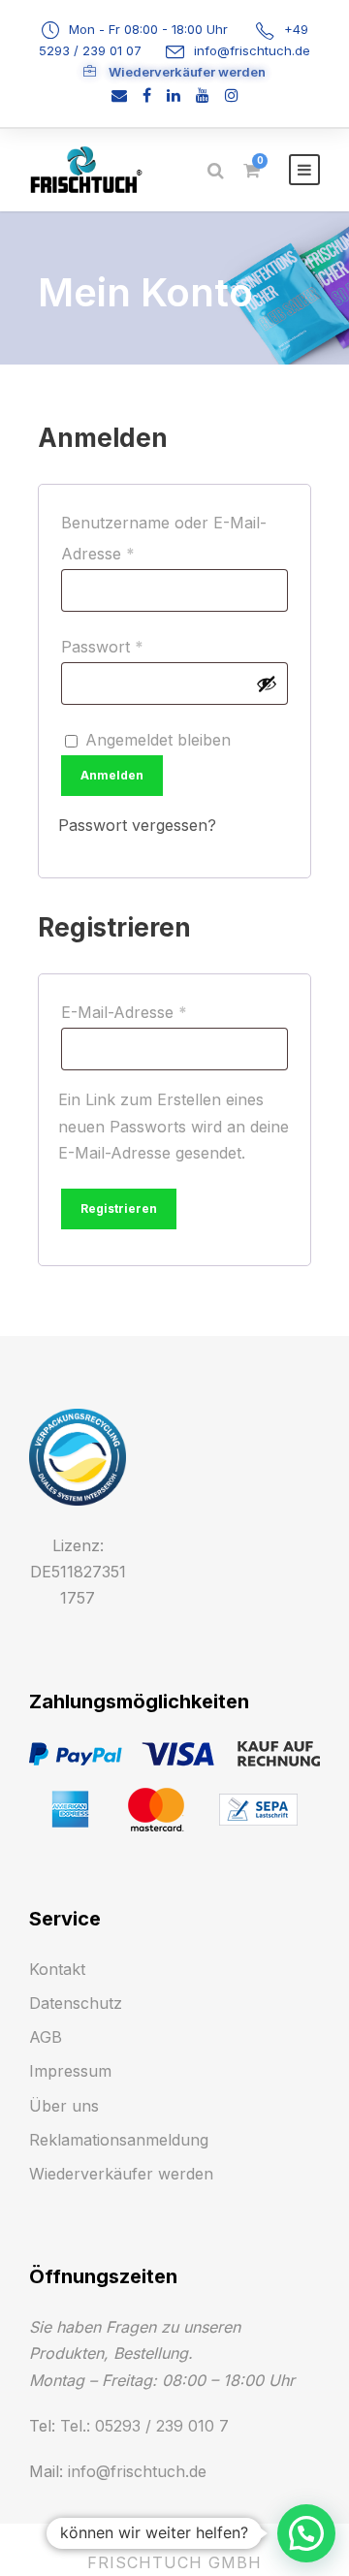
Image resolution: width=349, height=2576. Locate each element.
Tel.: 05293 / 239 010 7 (144, 2426)
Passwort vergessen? (137, 825)
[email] (119, 95)
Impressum (70, 2071)
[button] (306, 2533)
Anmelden (112, 775)
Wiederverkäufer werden (186, 72)
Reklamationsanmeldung (119, 2140)
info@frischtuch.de (252, 50)
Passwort (146, 646)
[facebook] (147, 95)
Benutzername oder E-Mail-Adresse (164, 538)
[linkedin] (174, 95)
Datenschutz (76, 2003)
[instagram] (232, 95)
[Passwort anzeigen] (267, 684)
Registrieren (119, 1208)
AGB (46, 2037)
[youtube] (203, 95)
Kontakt (57, 1969)
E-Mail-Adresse (168, 1012)
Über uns (64, 2106)
